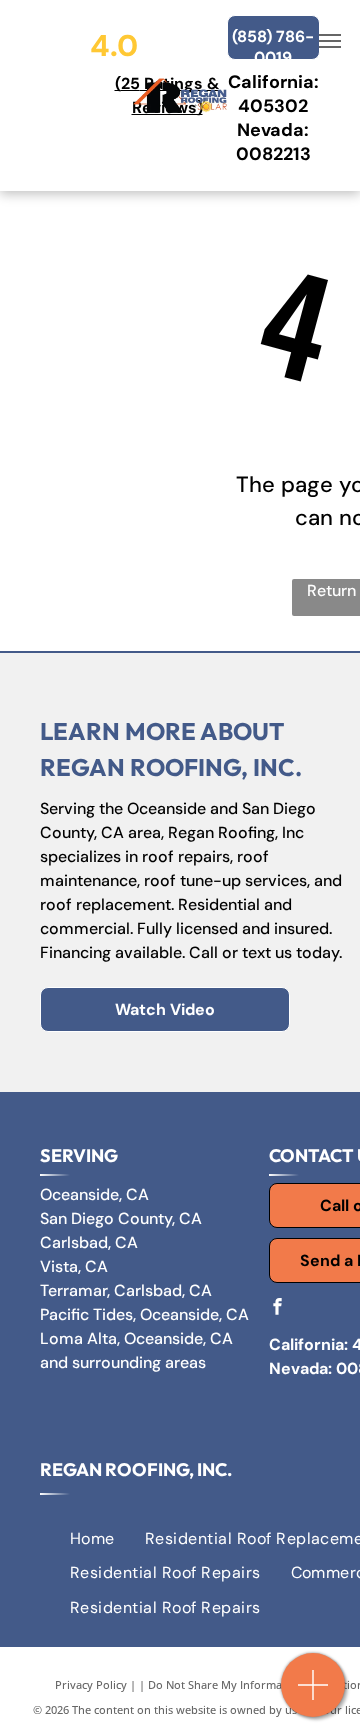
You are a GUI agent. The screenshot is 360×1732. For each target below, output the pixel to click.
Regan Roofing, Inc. (136, 1469)
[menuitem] (92, 1539)
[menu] (330, 41)
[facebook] (277, 1308)
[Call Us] (313, 1695)
